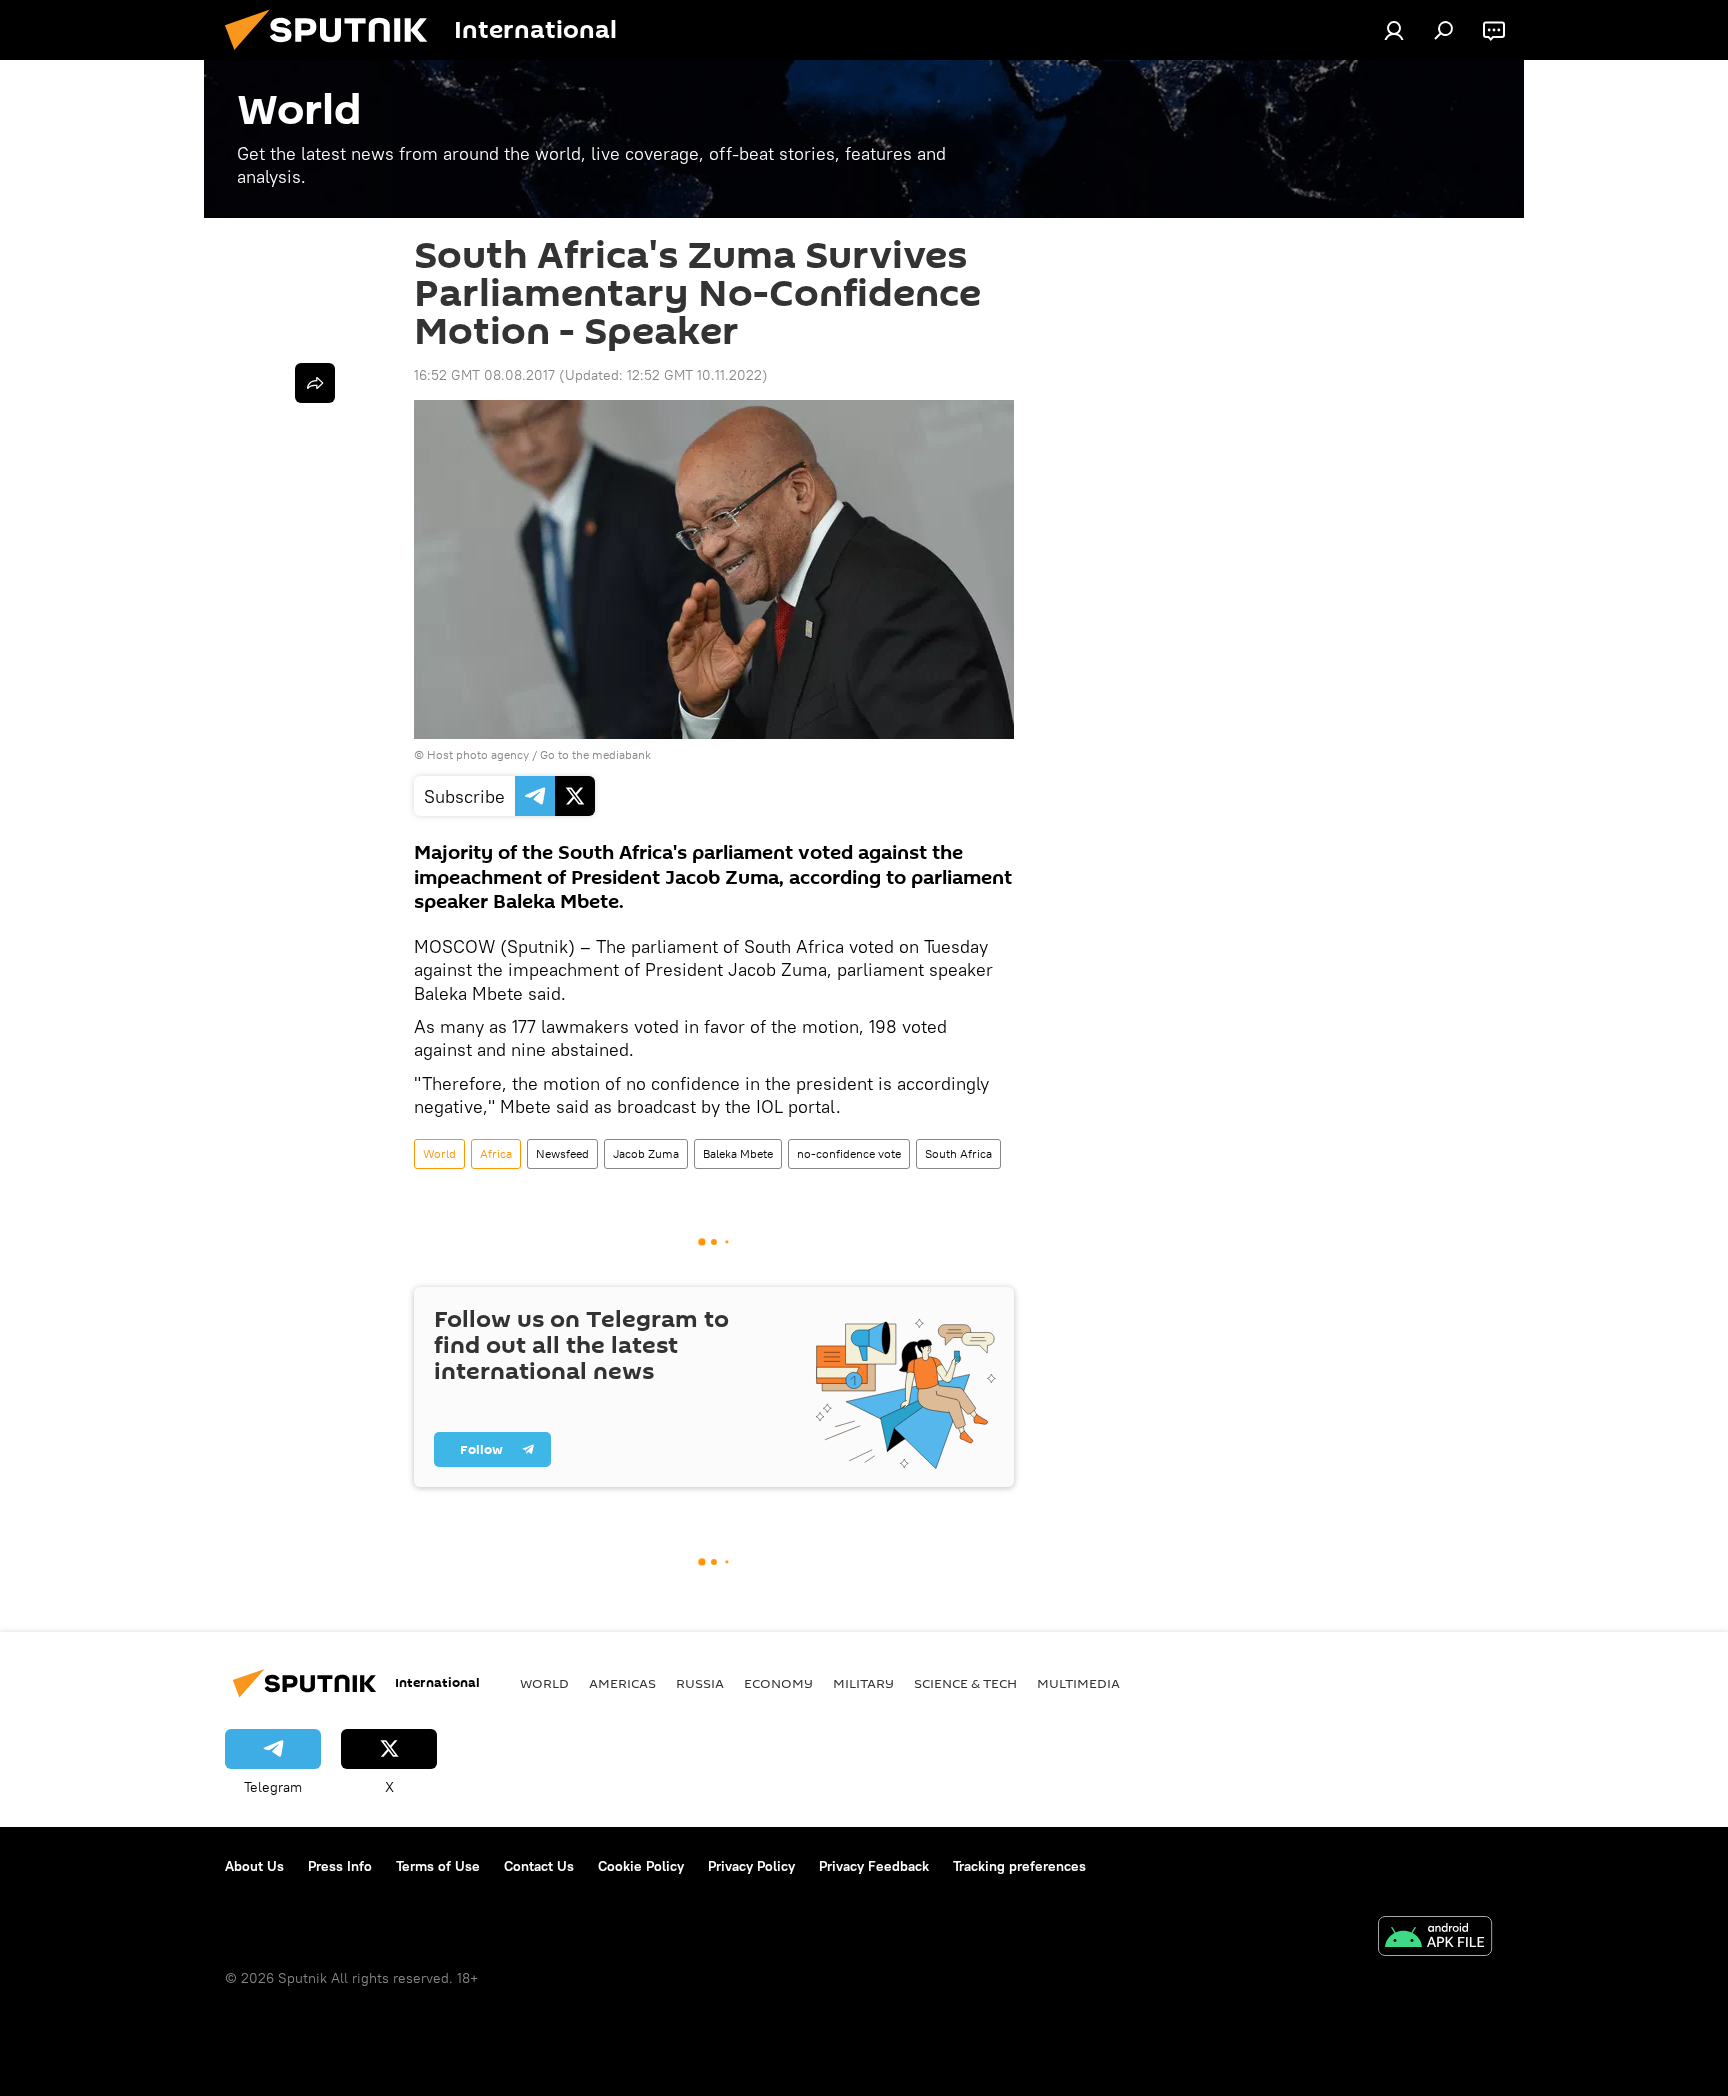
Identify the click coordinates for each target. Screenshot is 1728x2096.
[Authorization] (1394, 30)
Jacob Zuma (646, 1153)
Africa (496, 1153)
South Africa (958, 1153)
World (439, 1153)
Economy (778, 1683)
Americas (622, 1683)
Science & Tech (965, 1683)
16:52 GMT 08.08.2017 (484, 375)
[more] (315, 383)
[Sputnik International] (334, 55)
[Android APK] (1435, 1938)
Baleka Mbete (738, 1153)
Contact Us (539, 1866)
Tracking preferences (1019, 1866)
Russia (700, 1683)
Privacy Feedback (874, 1866)
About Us (254, 1866)
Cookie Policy (641, 1866)
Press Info (340, 1866)
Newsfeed (562, 1153)
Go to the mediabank (595, 754)
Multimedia (1078, 1683)
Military (863, 1683)
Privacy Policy (751, 1866)
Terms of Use (438, 1866)
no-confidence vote (849, 1153)
